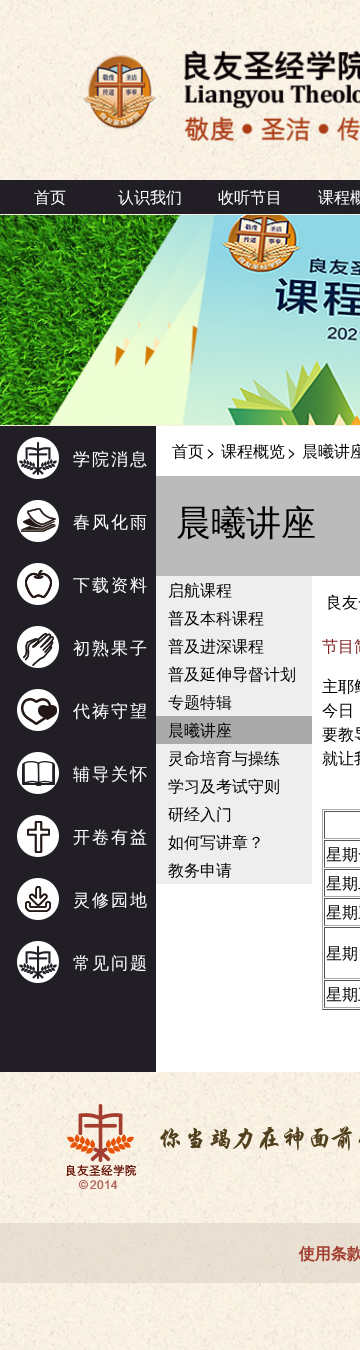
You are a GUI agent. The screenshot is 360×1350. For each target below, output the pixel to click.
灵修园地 (111, 898)
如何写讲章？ (216, 841)
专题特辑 (200, 701)
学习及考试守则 (224, 785)
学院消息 (111, 457)
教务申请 (200, 869)
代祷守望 (111, 709)
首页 (50, 196)
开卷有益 (111, 835)
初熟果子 (111, 646)
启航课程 (200, 589)
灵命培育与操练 (224, 757)
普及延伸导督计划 (232, 673)
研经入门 (200, 813)
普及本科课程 (216, 617)
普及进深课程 (216, 645)
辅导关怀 (111, 772)
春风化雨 (111, 520)
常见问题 (111, 961)
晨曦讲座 (200, 729)
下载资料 (111, 583)
